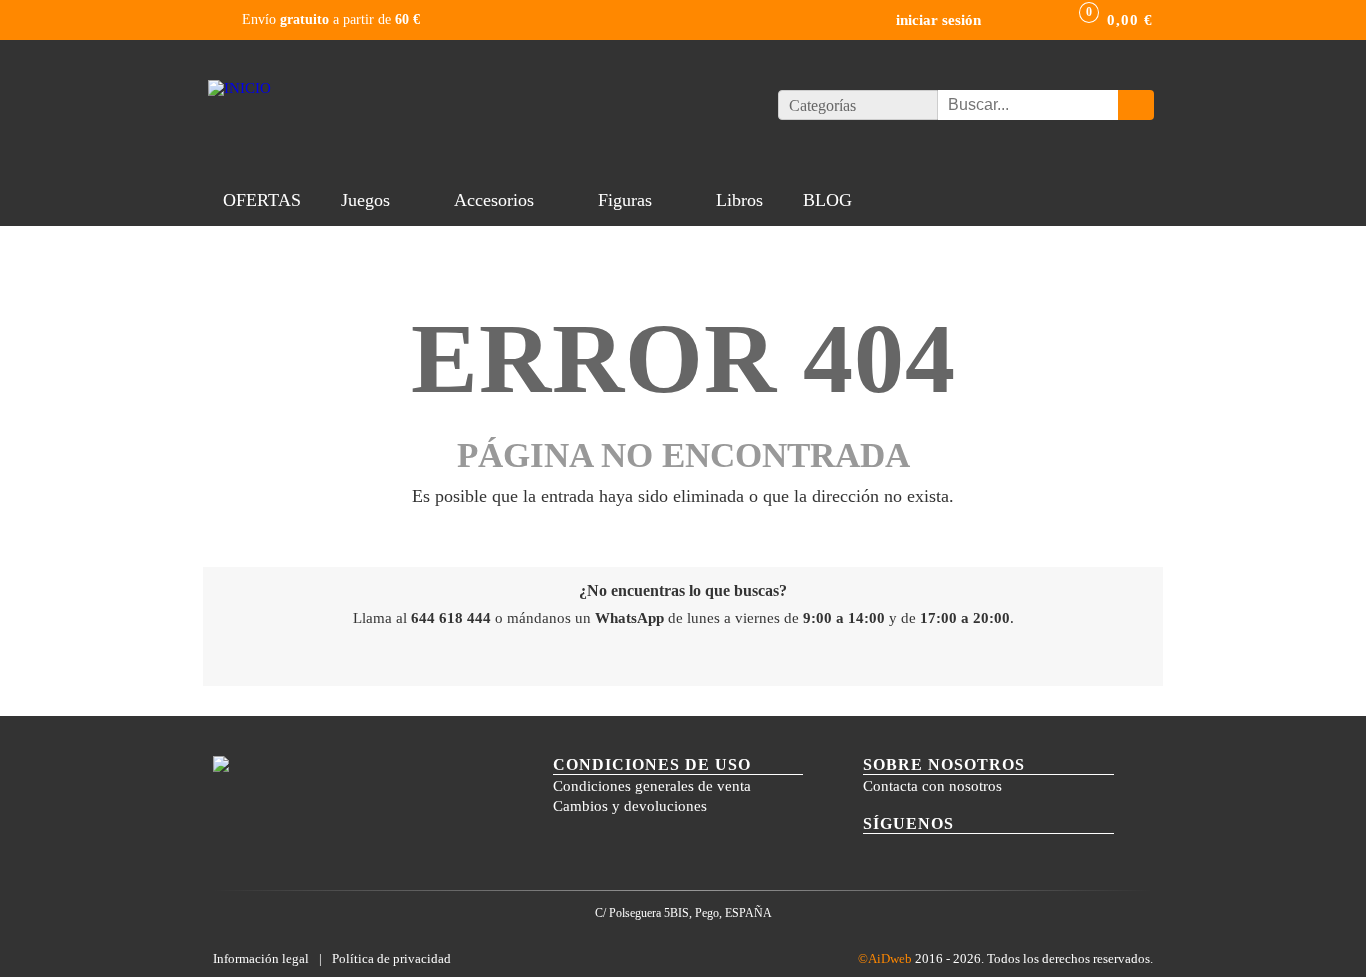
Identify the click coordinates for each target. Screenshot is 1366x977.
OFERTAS (262, 200)
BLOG (827, 200)
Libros (739, 200)
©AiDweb (885, 958)
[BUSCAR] (1136, 105)
